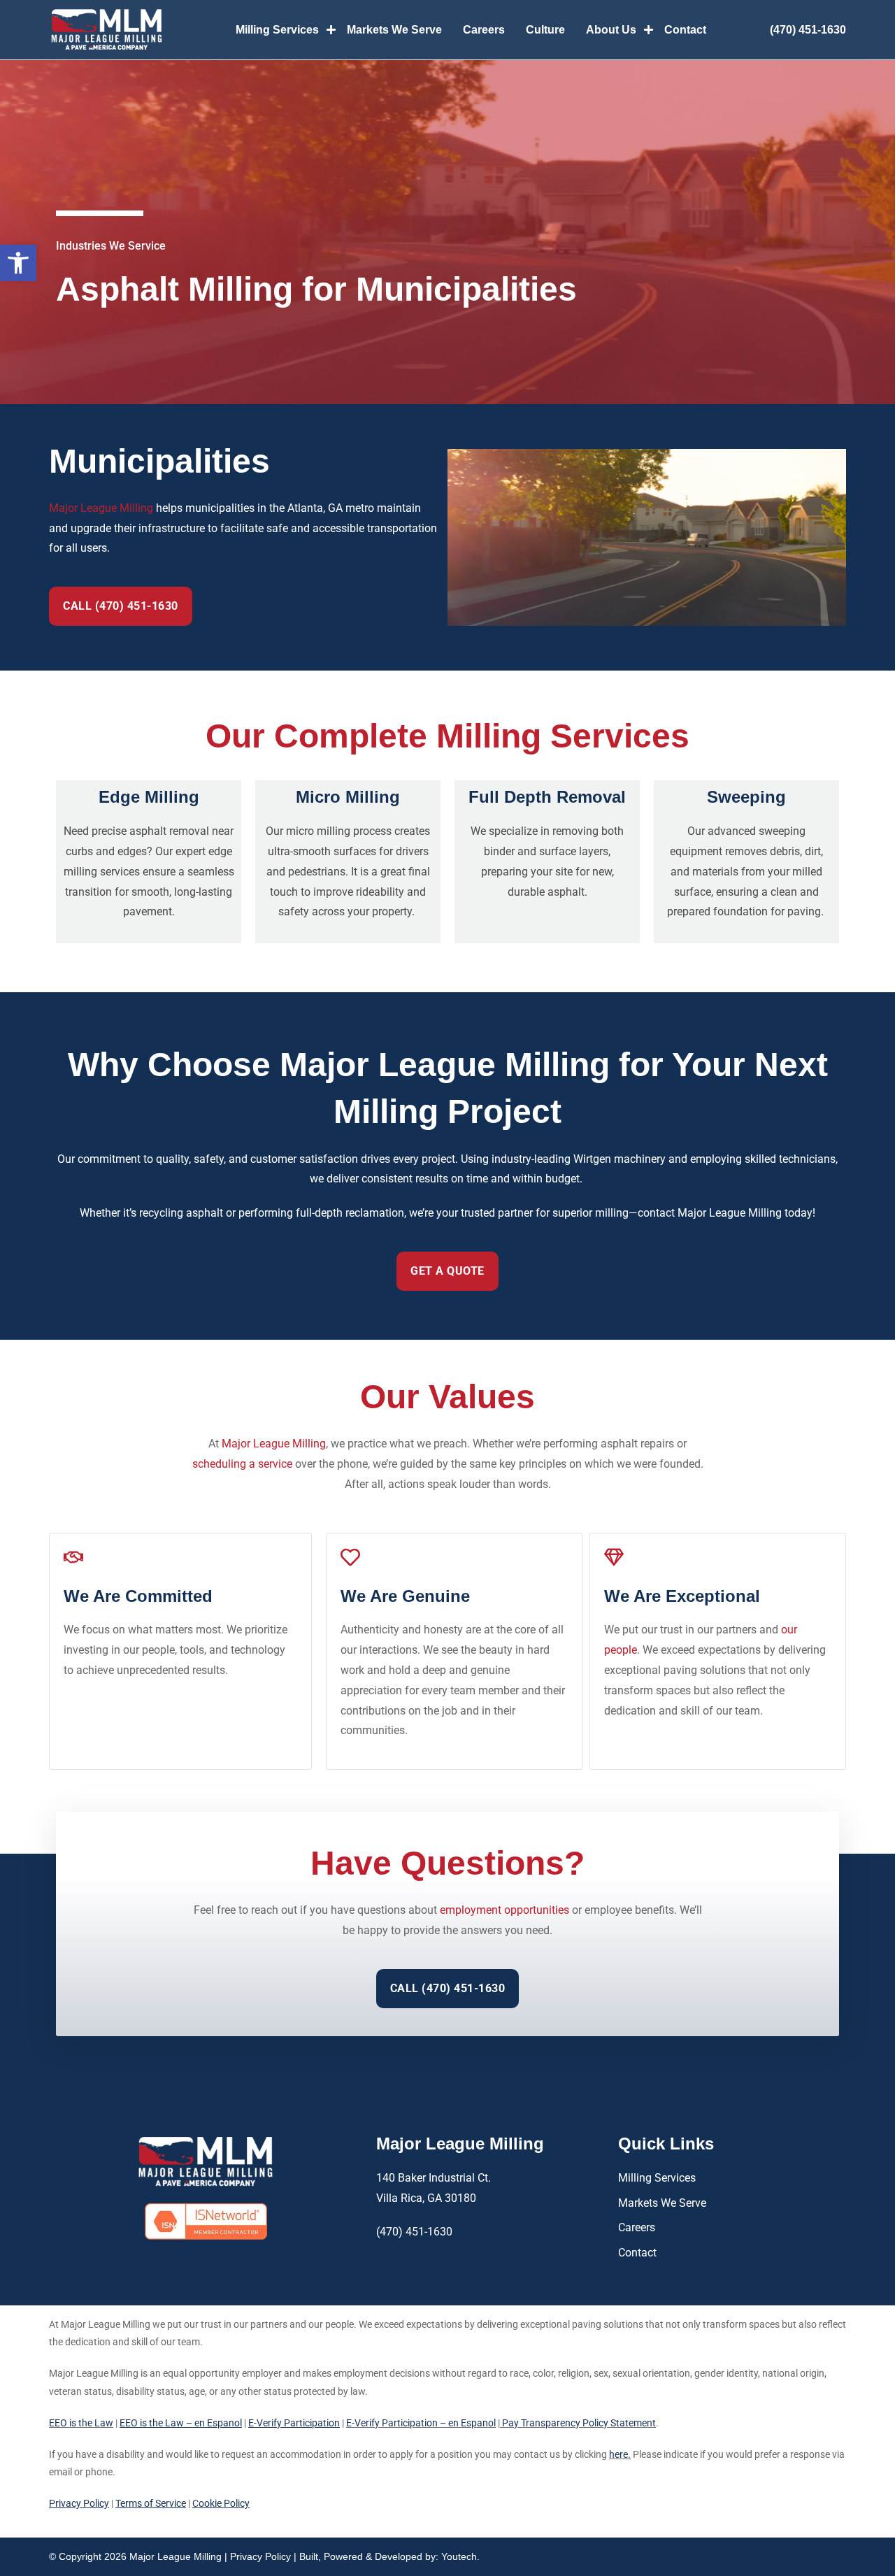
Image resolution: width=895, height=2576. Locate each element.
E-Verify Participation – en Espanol (421, 2423)
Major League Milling (101, 508)
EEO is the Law (81, 2423)
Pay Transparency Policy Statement (578, 2423)
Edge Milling (149, 797)
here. (620, 2454)
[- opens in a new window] (206, 2221)
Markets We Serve (394, 30)
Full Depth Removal (547, 797)
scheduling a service (242, 1464)
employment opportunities (504, 1910)
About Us (611, 30)
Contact (685, 30)
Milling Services (277, 30)
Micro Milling (348, 797)
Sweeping (746, 797)
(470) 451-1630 (808, 30)
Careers (484, 30)
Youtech (459, 2556)
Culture (545, 30)
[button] (18, 263)
